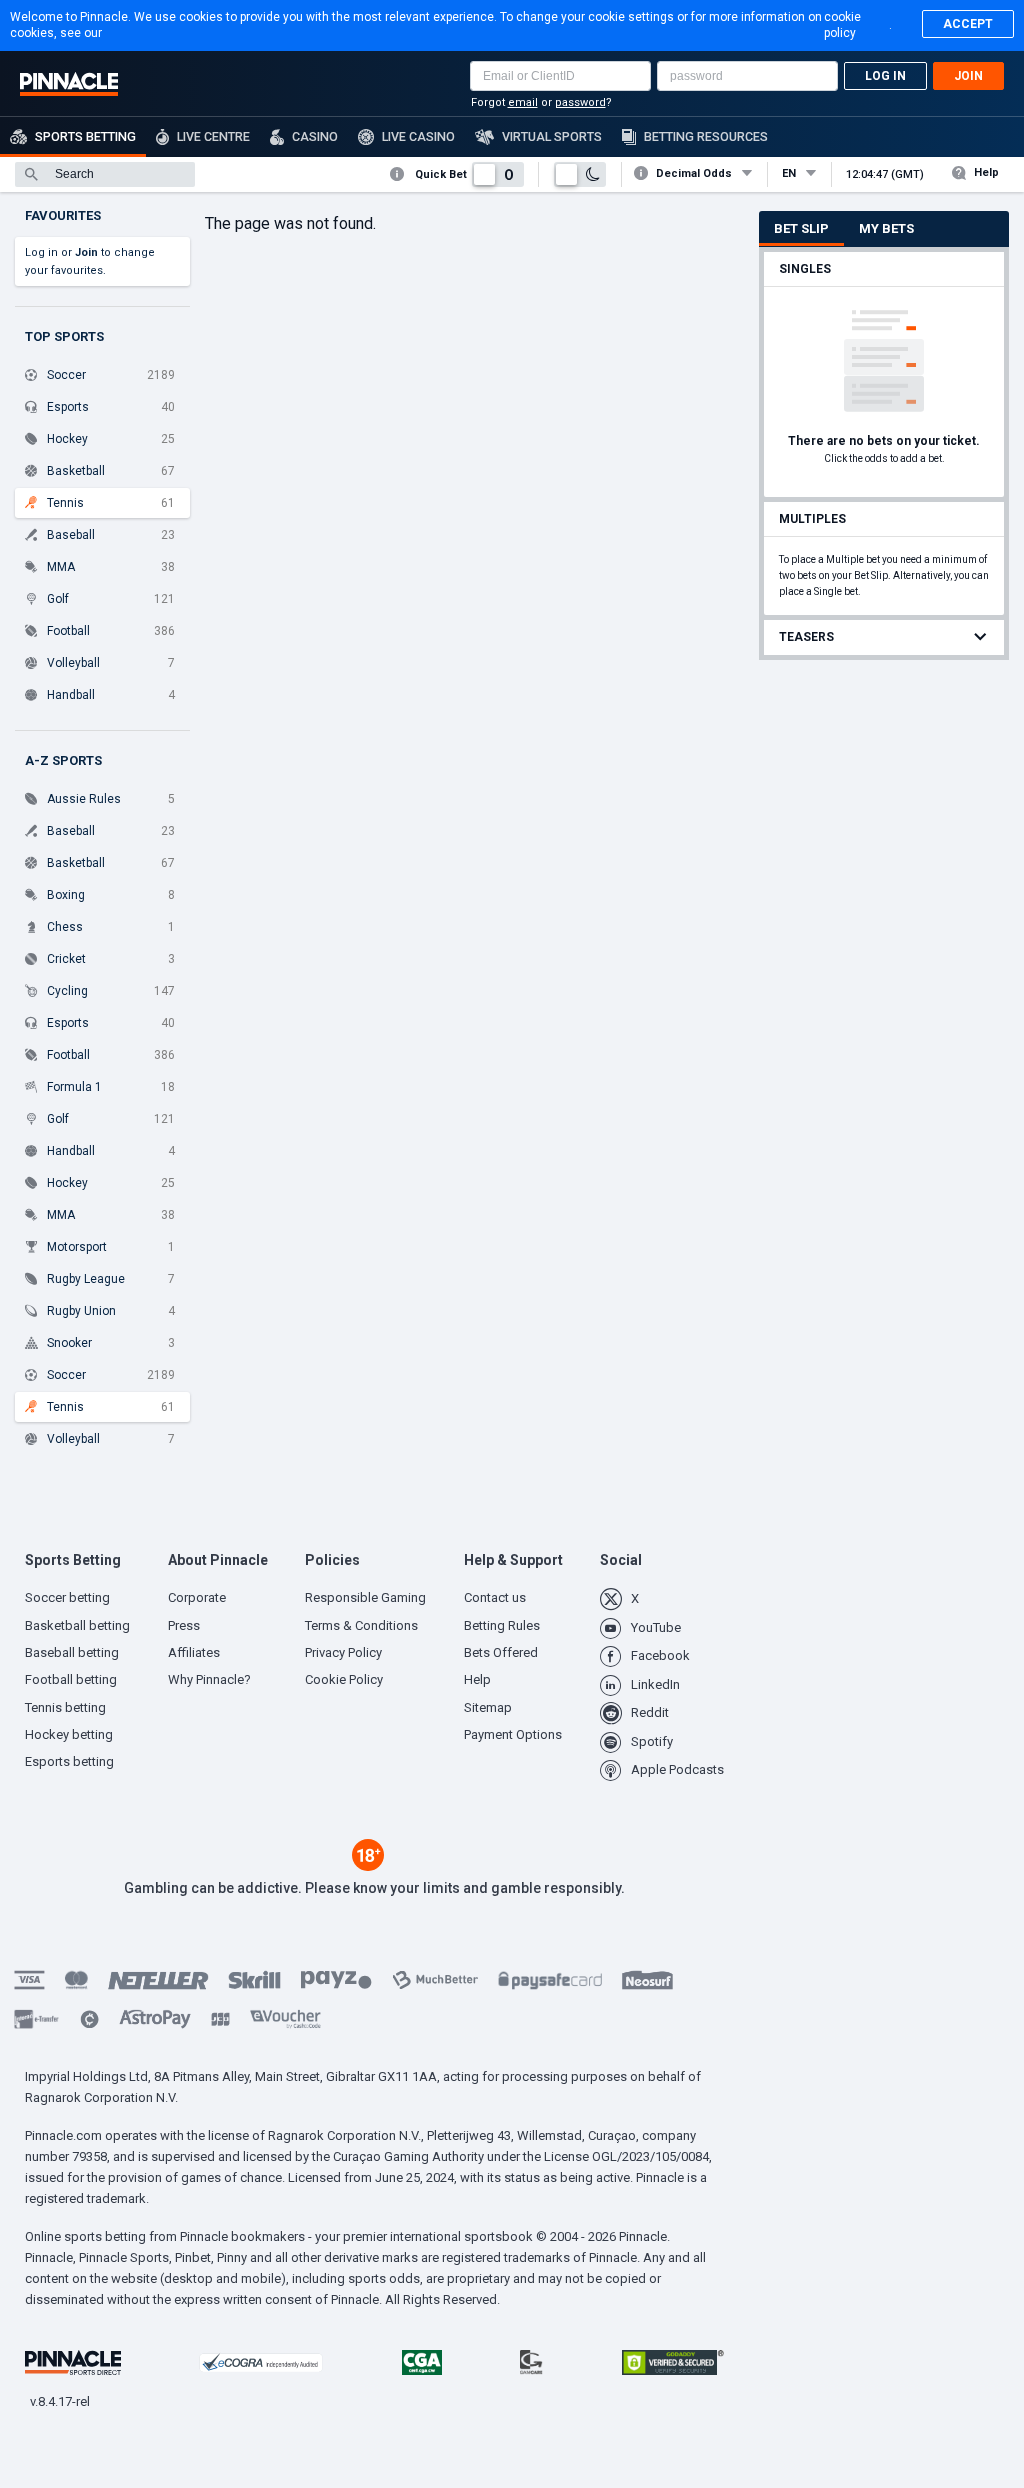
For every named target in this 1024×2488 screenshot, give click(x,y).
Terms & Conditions (361, 1625)
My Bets (886, 228)
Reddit (650, 1712)
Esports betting (69, 1761)
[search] (105, 174)
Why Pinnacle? (209, 1679)
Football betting (71, 1679)
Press (184, 1625)
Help (986, 172)
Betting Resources (706, 136)
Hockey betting (69, 1734)
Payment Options (513, 1734)
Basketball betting (77, 1625)
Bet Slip (801, 228)
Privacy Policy (343, 1652)
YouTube (656, 1627)
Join (968, 76)
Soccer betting (67, 1597)
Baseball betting (72, 1652)
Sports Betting (85, 136)
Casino (315, 136)
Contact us (495, 1597)
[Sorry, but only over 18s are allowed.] (368, 1866)
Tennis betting (65, 1707)
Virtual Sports (552, 136)
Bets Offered (501, 1652)
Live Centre (213, 136)
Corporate (197, 1597)
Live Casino (418, 136)
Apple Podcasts (677, 1769)
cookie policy (842, 25)
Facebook (660, 1655)
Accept (968, 24)
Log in (885, 76)
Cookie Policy (344, 1679)
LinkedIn (655, 1684)
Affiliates (194, 1652)
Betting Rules (502, 1625)
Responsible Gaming (365, 1597)
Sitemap (488, 1707)
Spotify (652, 1741)
